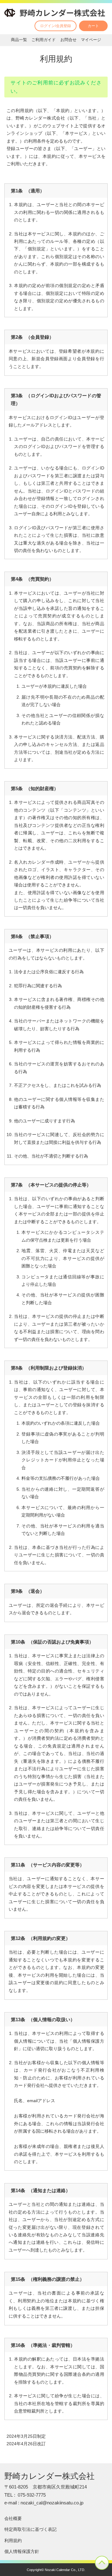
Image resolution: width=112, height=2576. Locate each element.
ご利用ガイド (44, 40)
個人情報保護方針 (22, 2551)
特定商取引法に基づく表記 (30, 2529)
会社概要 (13, 2518)
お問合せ (68, 40)
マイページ (91, 40)
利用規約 (13, 2541)
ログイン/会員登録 (56, 26)
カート (93, 26)
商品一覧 (19, 40)
